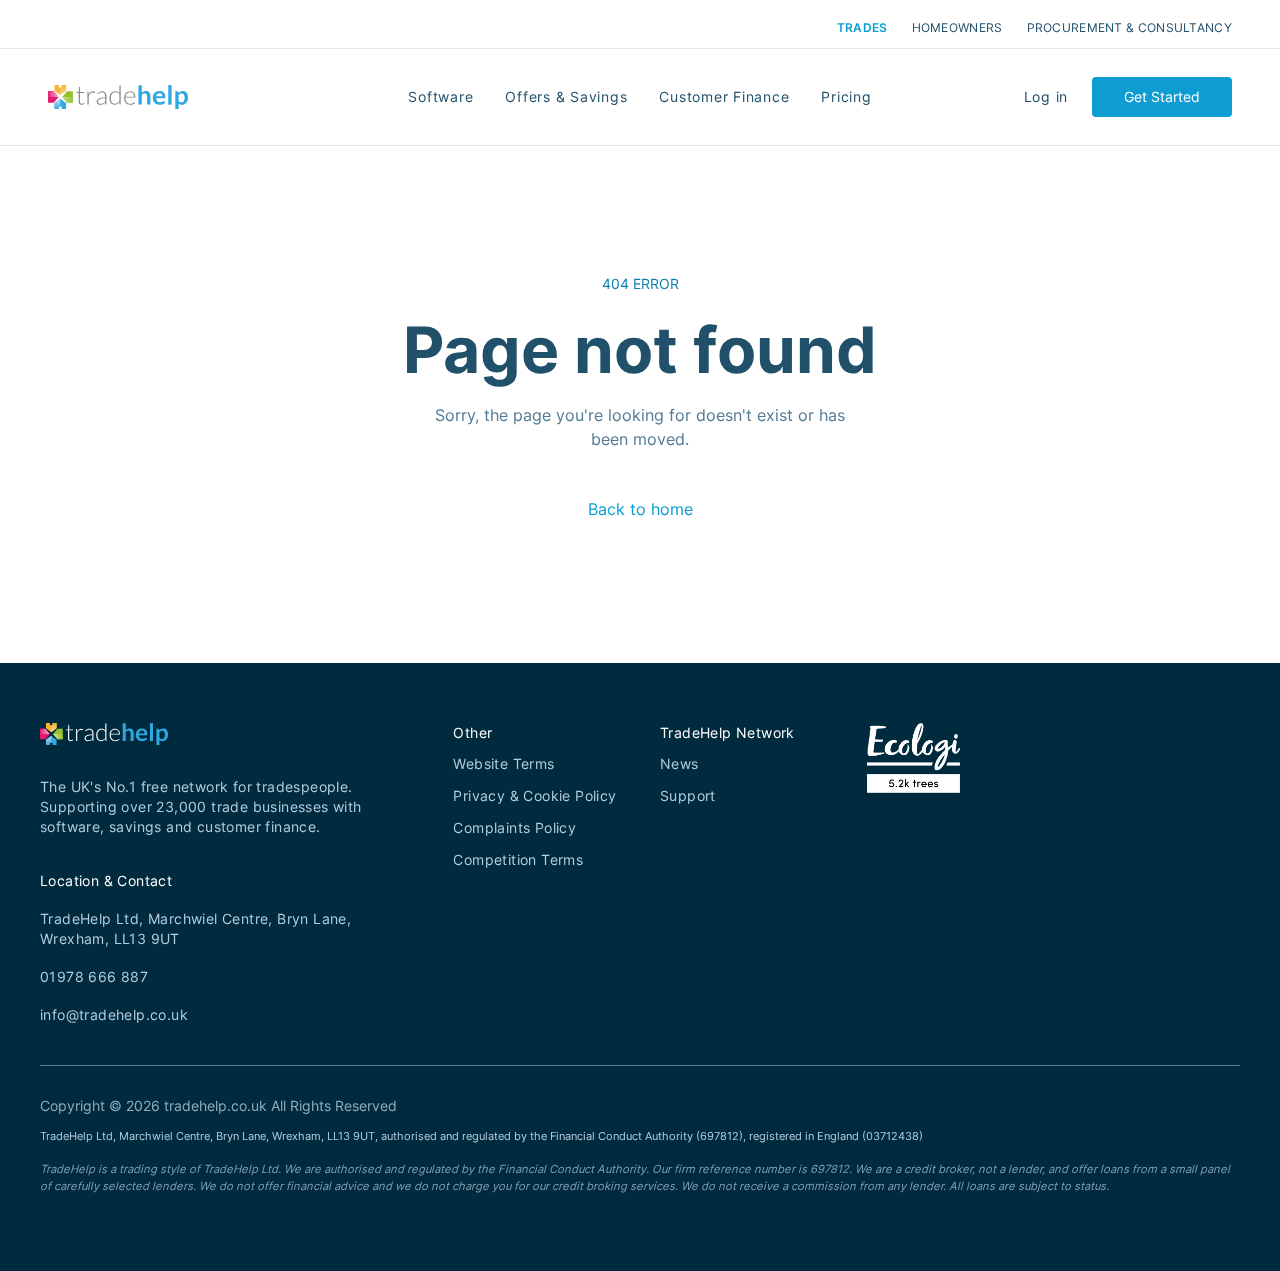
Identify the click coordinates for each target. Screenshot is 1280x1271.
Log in (1046, 96)
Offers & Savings (566, 96)
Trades (862, 28)
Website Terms (503, 763)
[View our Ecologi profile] (913, 783)
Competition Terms (518, 859)
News (679, 763)
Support (688, 795)
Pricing (846, 96)
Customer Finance (724, 96)
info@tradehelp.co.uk (114, 1014)
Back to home (640, 509)
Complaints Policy (514, 827)
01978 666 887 (94, 976)
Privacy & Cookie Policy (534, 795)
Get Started (1162, 96)
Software (440, 96)
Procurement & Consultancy (1130, 28)
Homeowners (957, 28)
